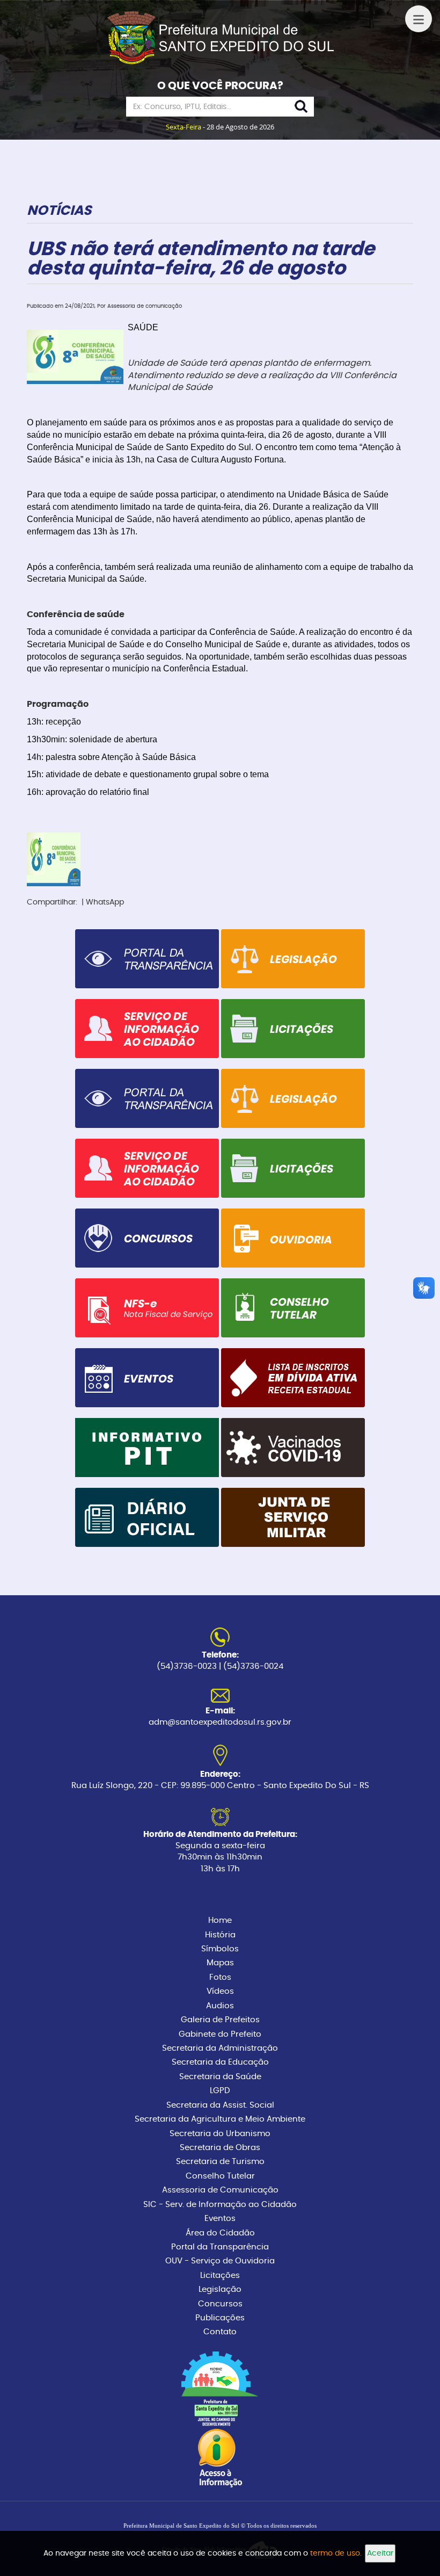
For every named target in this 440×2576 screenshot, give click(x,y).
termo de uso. (336, 2553)
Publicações (220, 2318)
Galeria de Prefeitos (220, 2020)
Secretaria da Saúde (220, 2077)
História (220, 1935)
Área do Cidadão (220, 2233)
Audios (220, 2006)
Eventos (220, 2219)
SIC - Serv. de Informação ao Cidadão (220, 2205)
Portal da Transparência (220, 2247)
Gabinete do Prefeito (220, 2034)
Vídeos (220, 1991)
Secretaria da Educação (220, 2062)
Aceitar (380, 2553)
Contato (220, 2332)
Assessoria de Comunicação (220, 2190)
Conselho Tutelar (220, 2176)
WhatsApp (105, 902)
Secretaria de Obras (220, 2148)
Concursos (220, 2304)
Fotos (220, 1977)
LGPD (220, 2091)
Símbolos (220, 1949)
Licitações (220, 2275)
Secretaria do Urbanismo (220, 2134)
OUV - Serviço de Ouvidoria (220, 2261)
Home (220, 1920)
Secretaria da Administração (220, 2048)
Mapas (220, 1963)
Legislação (220, 2289)
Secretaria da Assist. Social (220, 2105)
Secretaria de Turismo (220, 2162)
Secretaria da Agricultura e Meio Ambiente (220, 2119)
